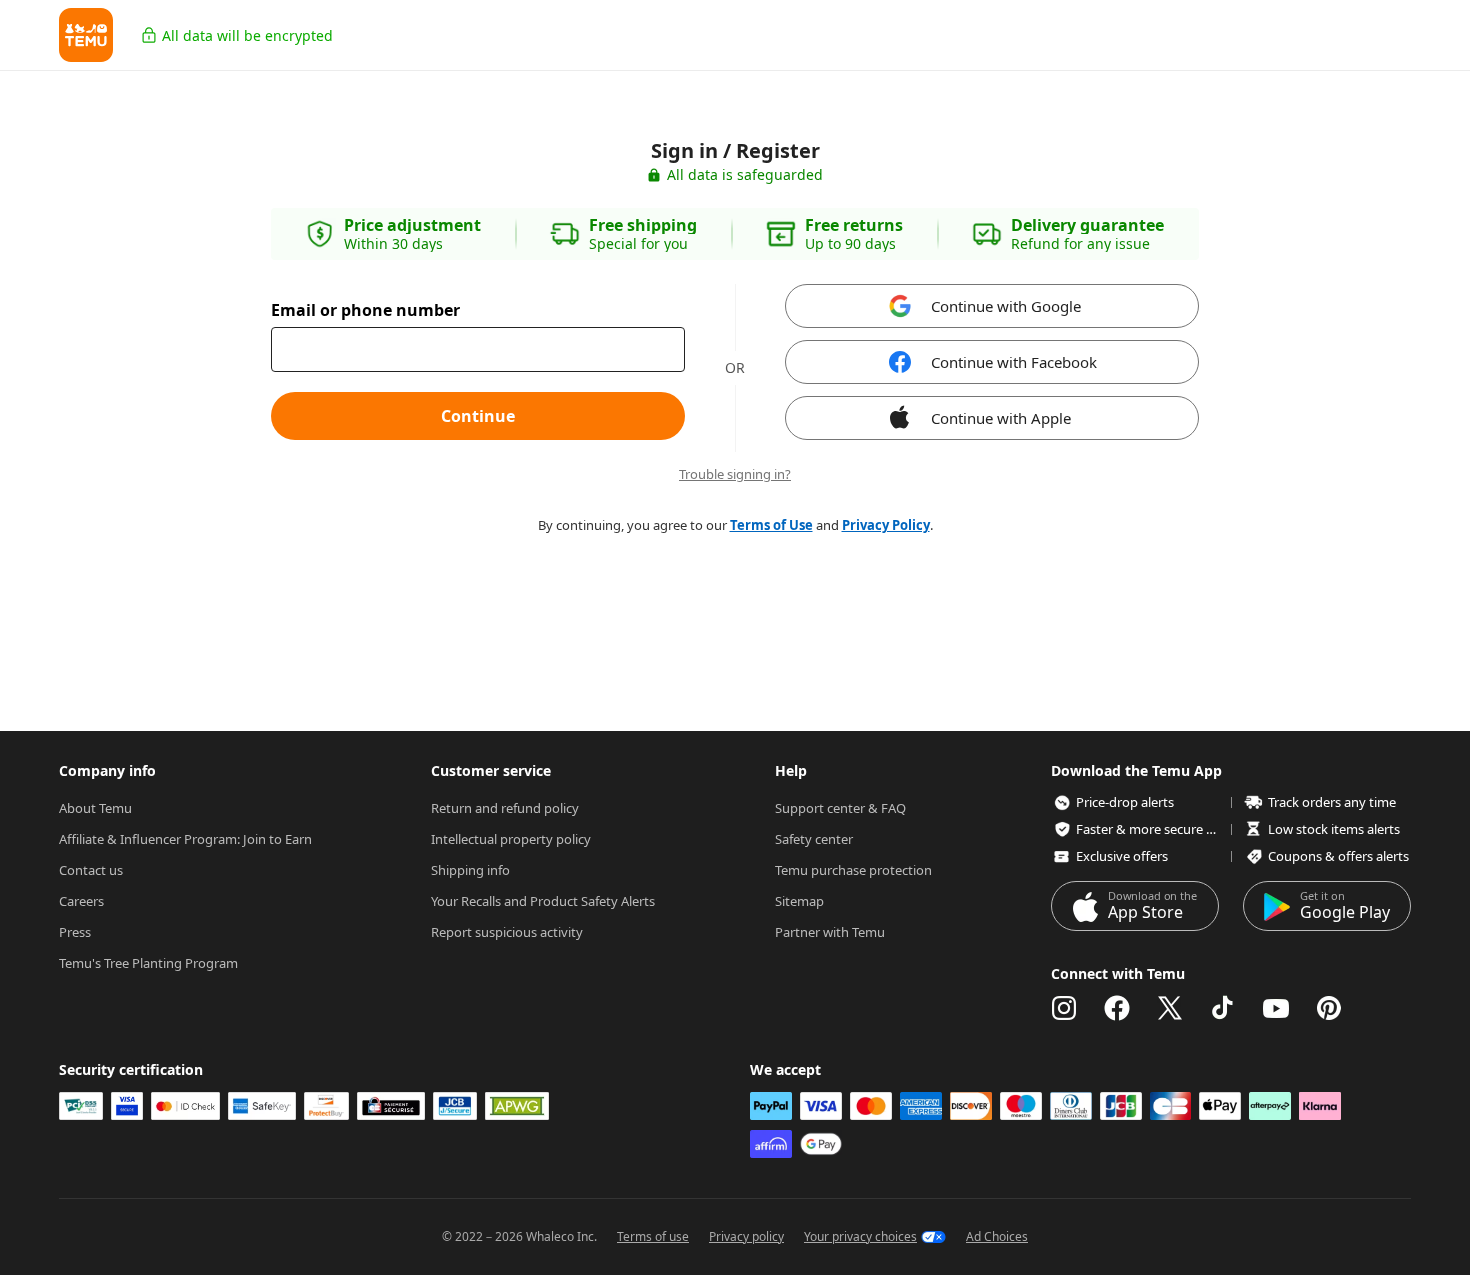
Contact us (91, 870)
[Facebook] (1117, 1008)
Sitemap (799, 901)
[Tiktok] (1223, 1008)
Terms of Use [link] (771, 525)
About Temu (95, 808)
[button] (86, 35)
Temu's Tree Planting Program (148, 963)
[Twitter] (1170, 1008)
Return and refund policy (505, 808)
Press (75, 932)
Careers (81, 901)
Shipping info (470, 870)
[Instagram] (1064, 1008)
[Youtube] (1276, 1008)
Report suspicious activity (507, 932)
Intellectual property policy (511, 839)
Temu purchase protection (853, 870)
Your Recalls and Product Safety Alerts (543, 901)
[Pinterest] (1329, 1008)
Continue (478, 416)
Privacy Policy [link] (886, 525)
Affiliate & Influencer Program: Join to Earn (185, 839)
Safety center (814, 839)
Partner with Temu (830, 932)
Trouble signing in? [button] (735, 474)
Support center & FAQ (840, 808)
